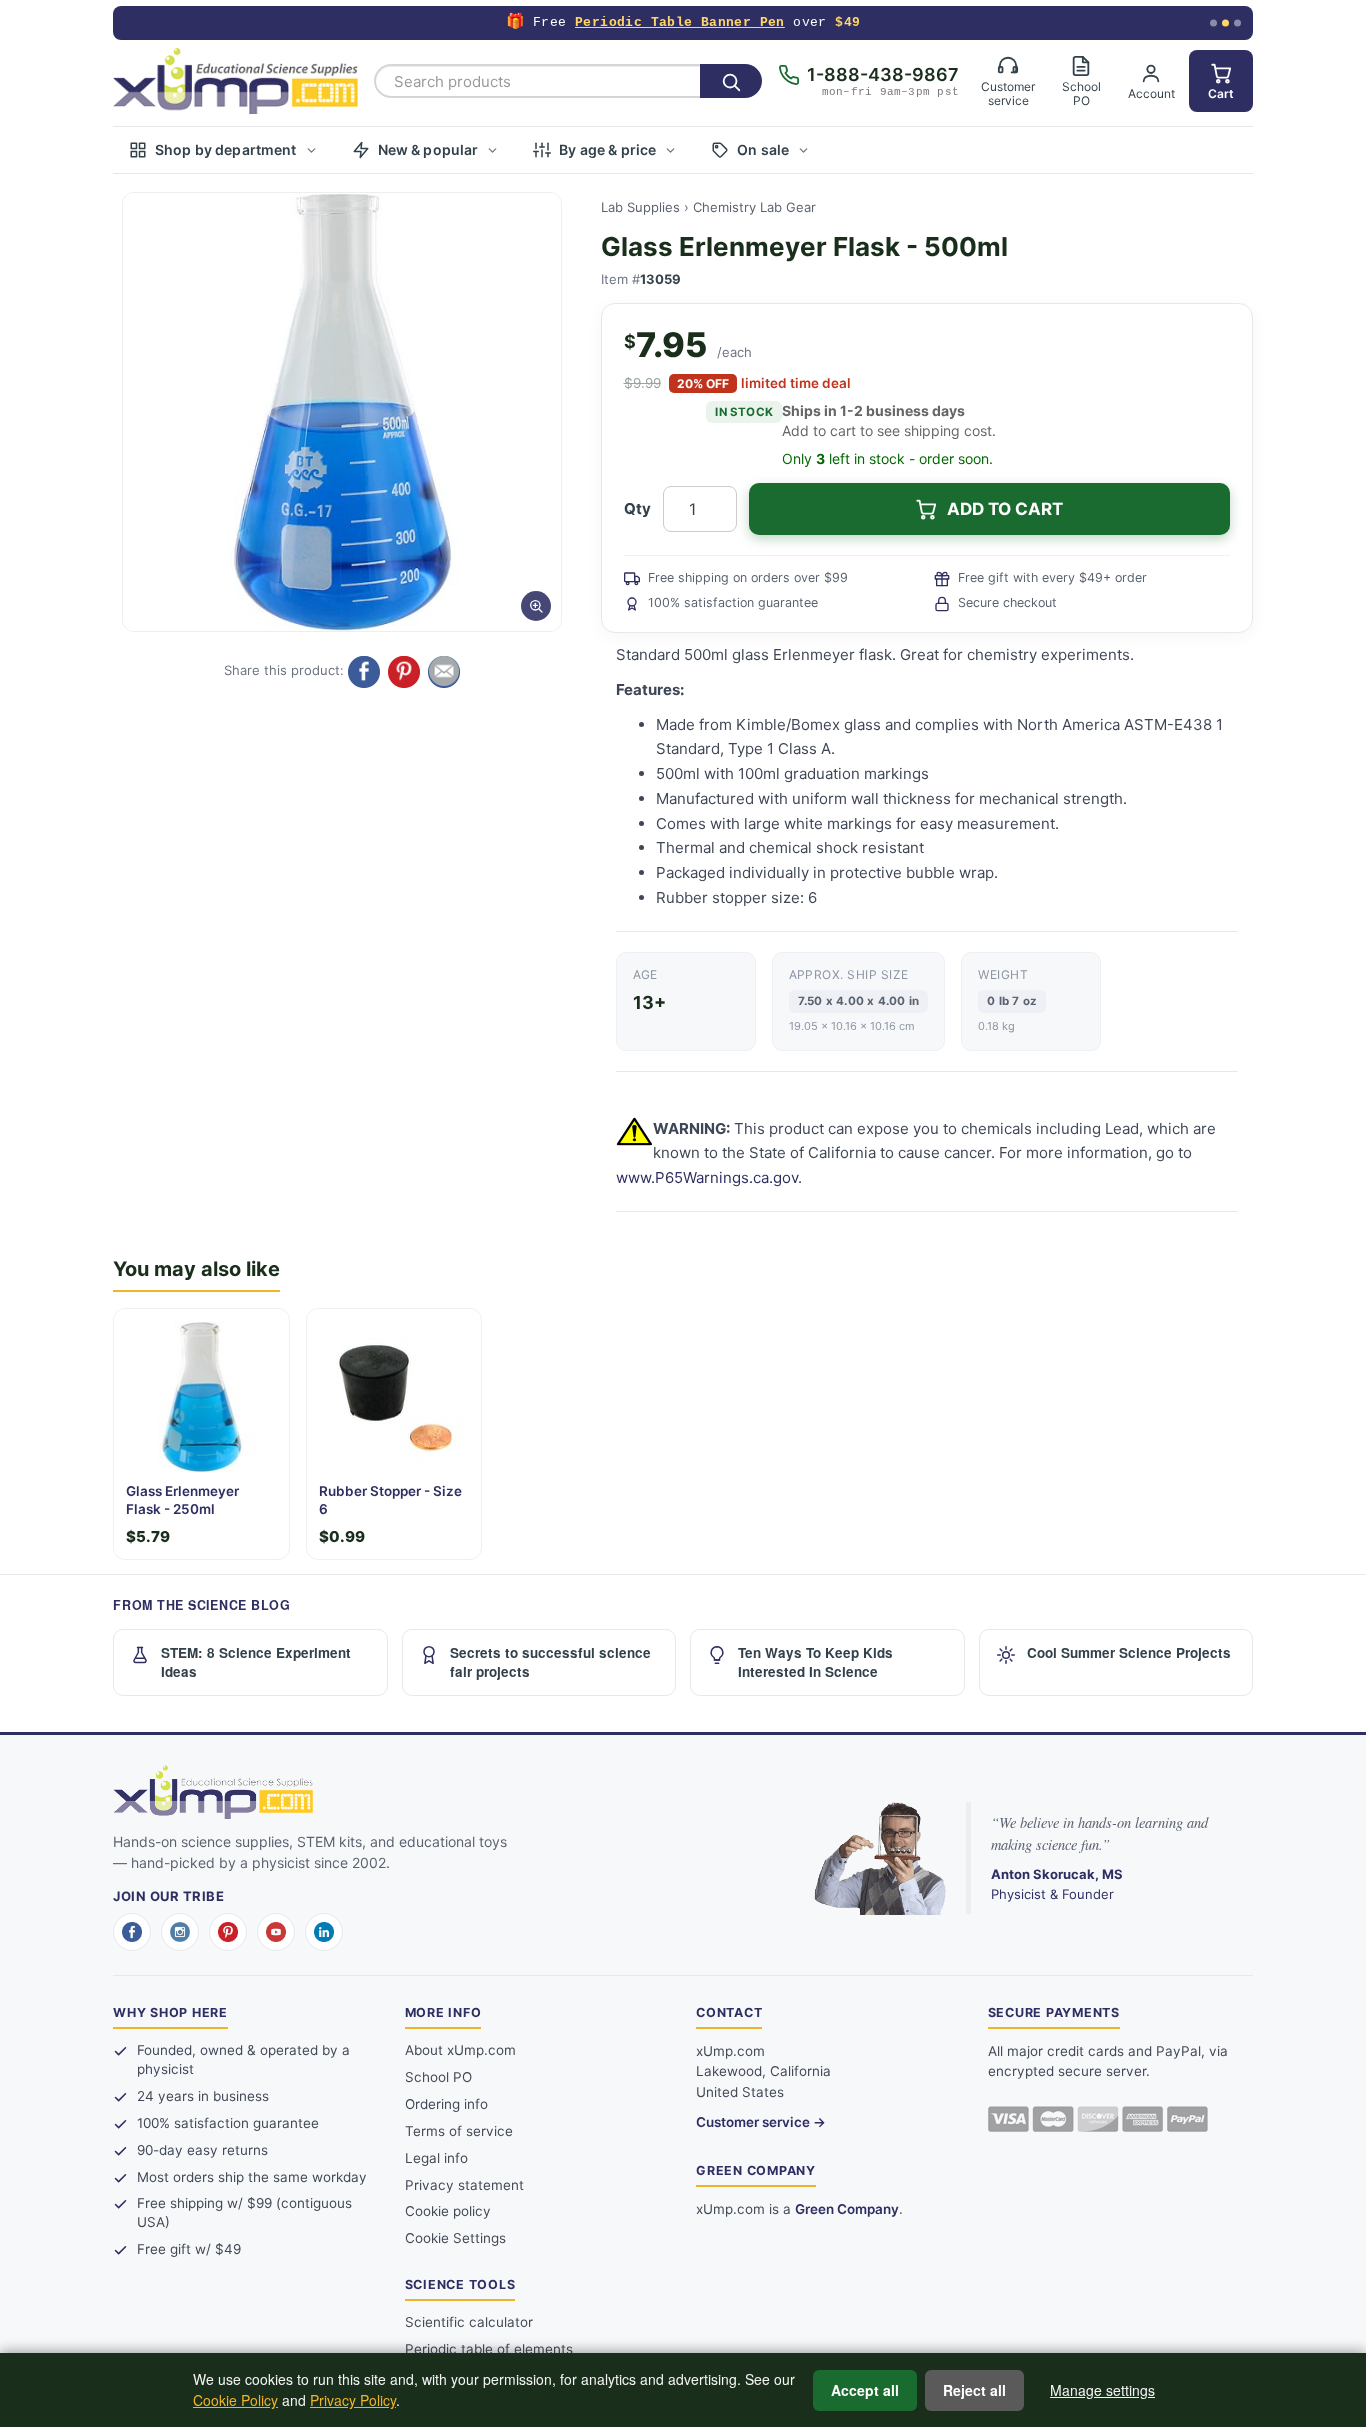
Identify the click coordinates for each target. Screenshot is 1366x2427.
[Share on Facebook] (364, 672)
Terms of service (459, 2131)
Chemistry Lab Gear (754, 207)
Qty (637, 508)
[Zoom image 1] (342, 412)
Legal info (436, 2158)
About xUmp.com (460, 2050)
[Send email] (444, 672)
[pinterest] (228, 1932)
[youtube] (276, 1932)
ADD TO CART (1005, 509)
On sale (763, 149)
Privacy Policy (353, 2400)
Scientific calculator (469, 2322)
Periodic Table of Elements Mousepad (676, 22)
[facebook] (132, 1932)
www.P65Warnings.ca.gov (707, 1177)
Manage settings (1102, 2390)
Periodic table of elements (489, 2349)
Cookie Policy (235, 2400)
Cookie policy (448, 2211)
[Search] (731, 81)
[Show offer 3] (1237, 23)
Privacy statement (464, 2185)
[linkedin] (324, 1932)
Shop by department (226, 149)
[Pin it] (404, 672)
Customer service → (761, 2122)
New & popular (428, 149)
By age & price (607, 149)
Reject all (974, 2390)
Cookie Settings (455, 2238)
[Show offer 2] (1225, 23)
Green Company (847, 2209)
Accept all (865, 2390)
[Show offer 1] (1213, 23)
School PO (438, 2077)
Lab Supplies (640, 207)
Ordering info (446, 2104)
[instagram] (180, 1932)
